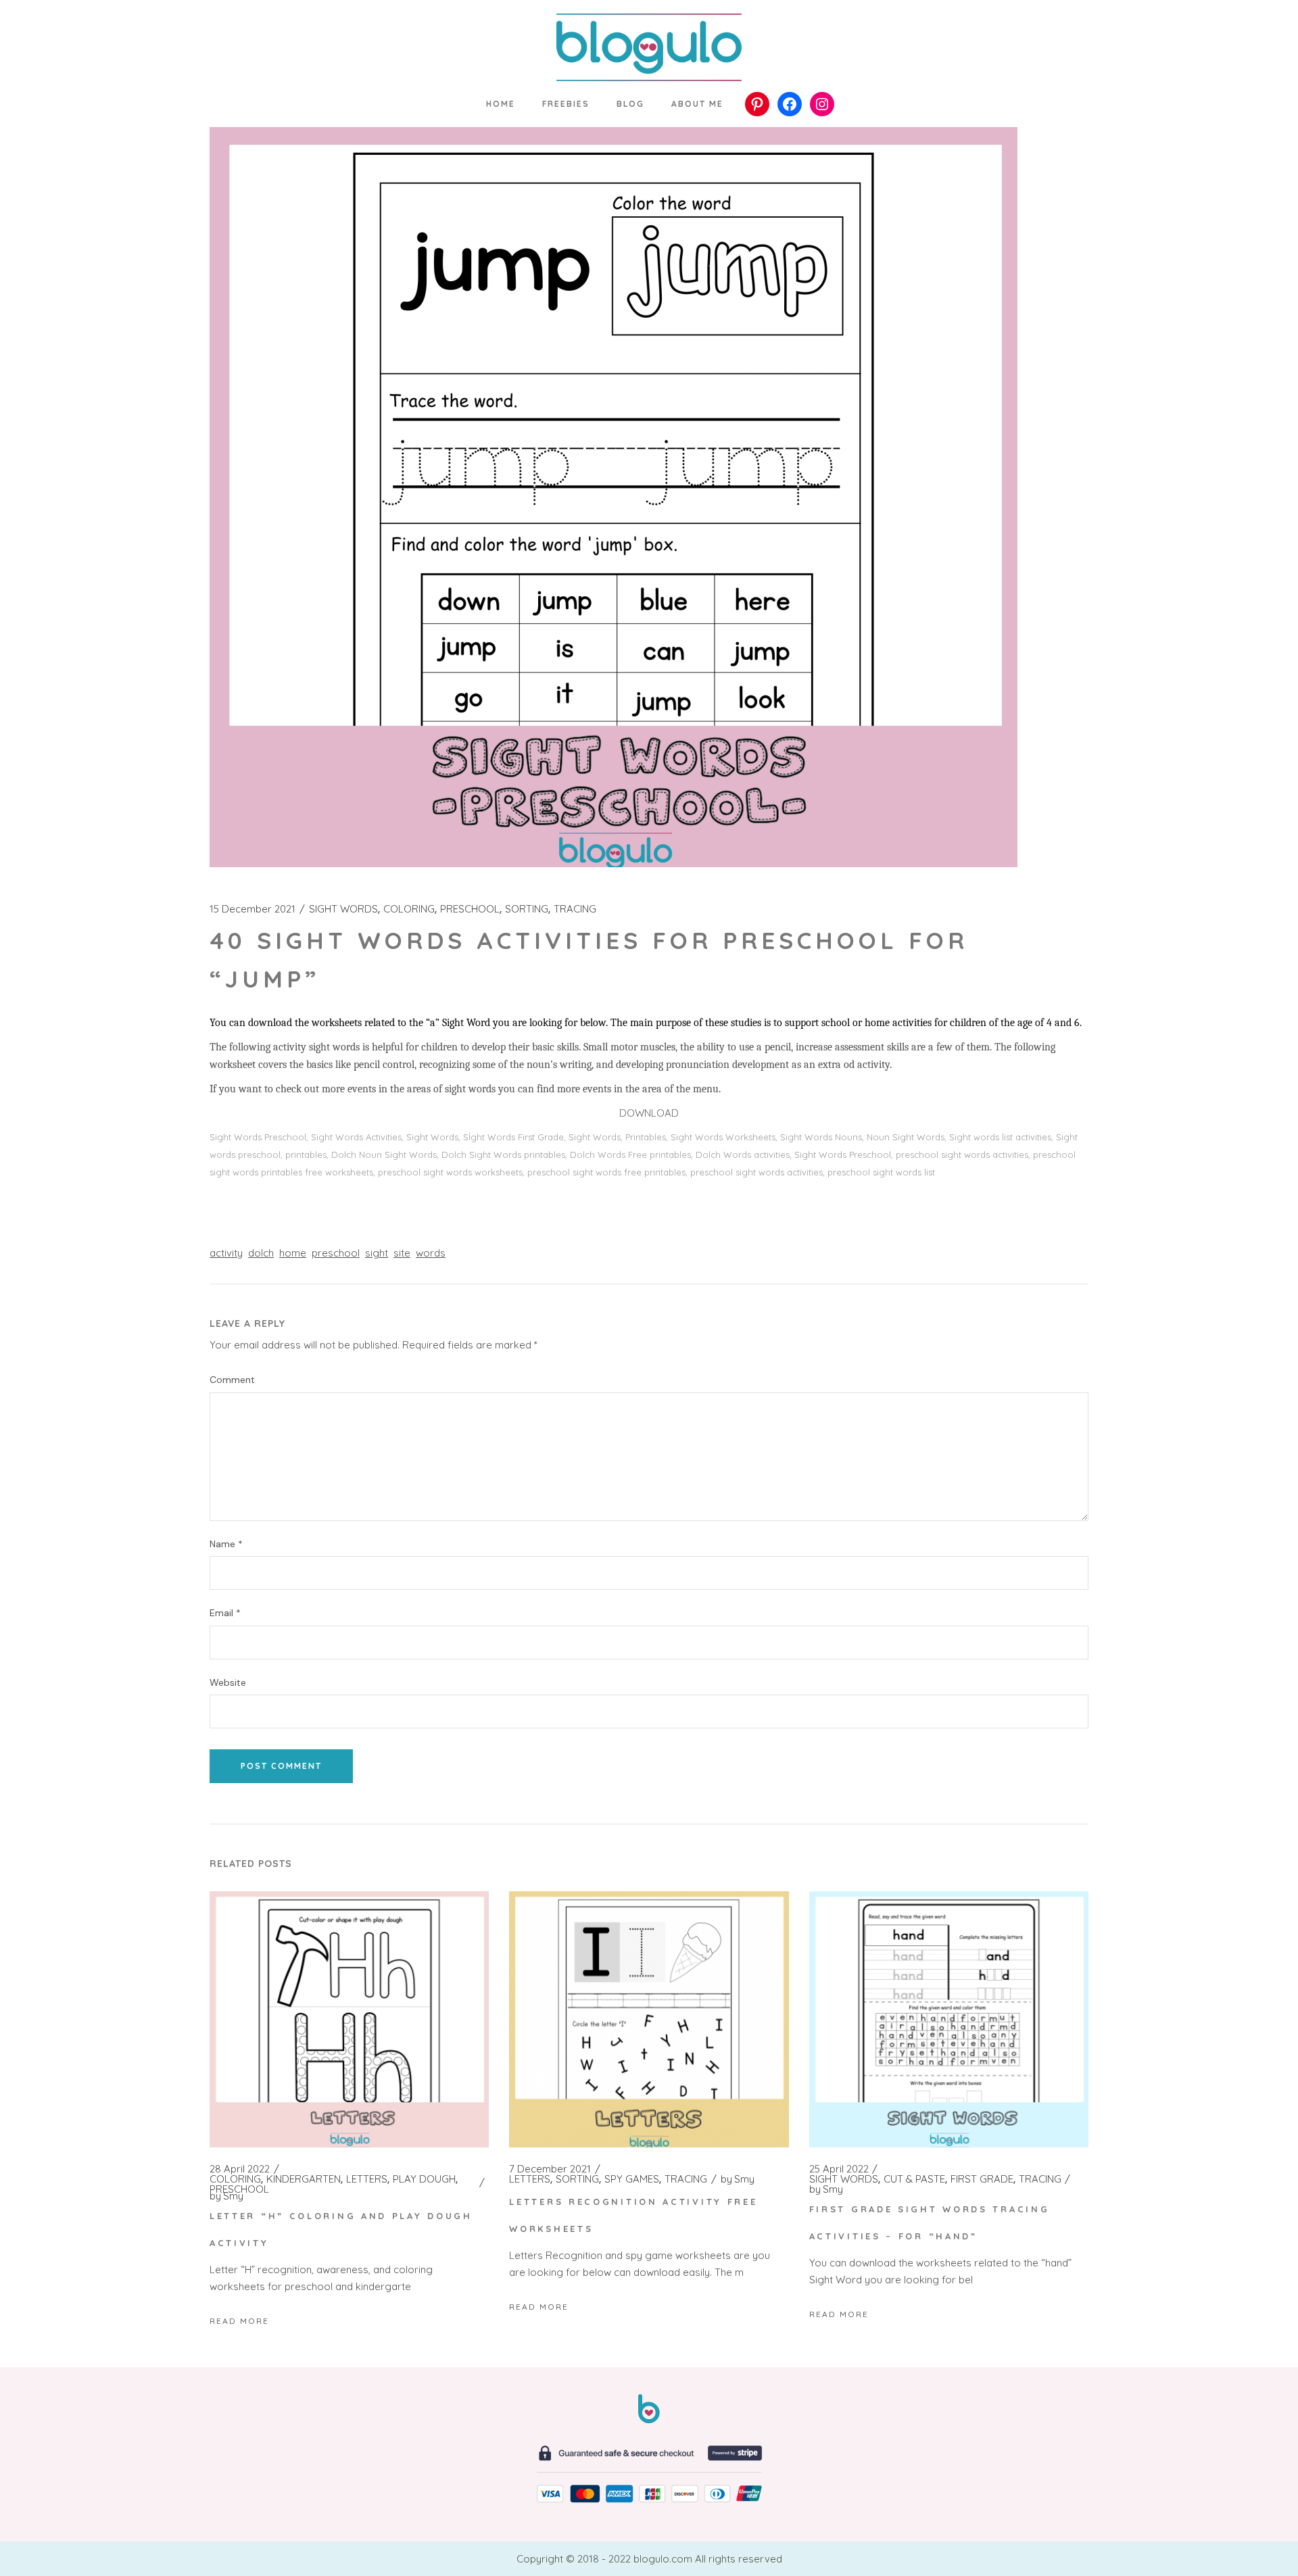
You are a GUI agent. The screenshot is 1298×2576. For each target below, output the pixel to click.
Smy (226, 2196)
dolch (261, 1253)
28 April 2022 (240, 2169)
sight (377, 1253)
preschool (336, 1253)
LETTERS (367, 2179)
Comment (232, 1380)
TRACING (575, 909)
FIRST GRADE (982, 2179)
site (402, 1253)
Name (226, 1544)
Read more (239, 2321)
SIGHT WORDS (343, 909)
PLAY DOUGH (424, 2179)
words (431, 1253)
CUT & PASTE (914, 2179)
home (293, 1253)
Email (225, 1613)
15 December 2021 (253, 909)
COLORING (409, 909)
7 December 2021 (550, 2169)
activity (226, 1253)
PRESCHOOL (470, 909)
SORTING (527, 909)
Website (228, 1683)
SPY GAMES (632, 2179)
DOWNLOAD (649, 1113)
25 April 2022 (839, 2169)
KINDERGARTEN (304, 2179)
